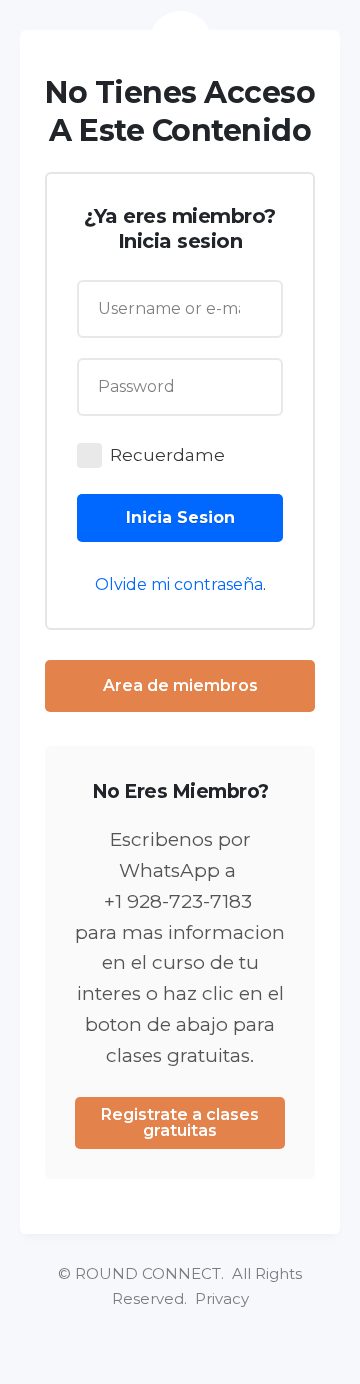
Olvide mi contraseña (179, 584)
